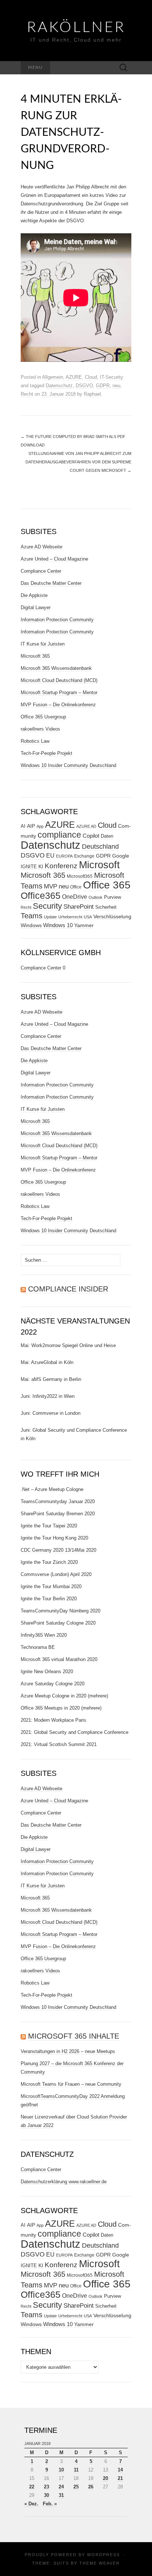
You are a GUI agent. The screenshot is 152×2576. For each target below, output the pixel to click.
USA (88, 917)
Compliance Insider (68, 1289)
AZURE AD (86, 826)
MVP (51, 886)
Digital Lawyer (36, 607)
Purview (113, 897)
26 (91, 2487)
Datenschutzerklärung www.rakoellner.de (64, 2182)
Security (47, 906)
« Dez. (31, 2504)
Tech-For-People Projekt (46, 753)
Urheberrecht (70, 917)
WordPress (103, 2555)
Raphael (92, 394)
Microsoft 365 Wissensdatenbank (56, 668)
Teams (32, 916)
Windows (31, 925)
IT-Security (112, 377)
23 (46, 2487)
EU (50, 856)
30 (46, 2495)
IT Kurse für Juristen (43, 644)
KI (41, 866)
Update (50, 917)
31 (61, 2495)
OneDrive (75, 897)
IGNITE (29, 867)
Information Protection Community (57, 620)
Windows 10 (58, 925)
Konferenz (61, 866)
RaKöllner (76, 28)
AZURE (74, 377)
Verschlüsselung (112, 916)
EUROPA (64, 856)
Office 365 (107, 885)
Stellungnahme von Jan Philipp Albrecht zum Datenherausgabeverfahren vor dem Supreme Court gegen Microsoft (78, 462)
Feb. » (50, 2504)
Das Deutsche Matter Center (51, 583)
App (40, 826)
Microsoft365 (80, 876)
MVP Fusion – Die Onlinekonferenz (58, 705)
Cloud (91, 377)
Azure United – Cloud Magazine (54, 559)
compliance (59, 835)
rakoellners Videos (40, 729)
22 (32, 2487)
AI (23, 826)
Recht (27, 394)
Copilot (91, 836)
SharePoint (79, 907)
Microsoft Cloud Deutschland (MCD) (59, 680)
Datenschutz (59, 386)
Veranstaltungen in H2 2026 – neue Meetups (68, 2051)
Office (76, 887)
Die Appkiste (34, 595)
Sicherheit (106, 907)
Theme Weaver (100, 2563)
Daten (107, 836)
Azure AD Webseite (42, 547)
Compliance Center (41, 571)
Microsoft (99, 865)
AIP (31, 826)
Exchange (84, 856)
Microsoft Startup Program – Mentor (59, 692)
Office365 (41, 896)
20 (106, 2478)
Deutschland (100, 847)
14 (120, 2470)
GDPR (103, 386)
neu (116, 386)
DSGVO (84, 386)
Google (121, 856)
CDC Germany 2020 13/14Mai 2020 (58, 1550)
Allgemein (53, 377)
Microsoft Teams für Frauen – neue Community (71, 2084)
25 (76, 2487)
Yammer (84, 925)
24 (61, 2487)
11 (76, 2470)
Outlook (96, 897)
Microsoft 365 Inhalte (74, 2036)
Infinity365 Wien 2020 (44, 1635)
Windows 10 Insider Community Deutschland (68, 765)
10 (61, 2470)
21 (120, 2478)
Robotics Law (35, 741)
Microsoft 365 (35, 656)
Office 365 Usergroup (43, 717)
